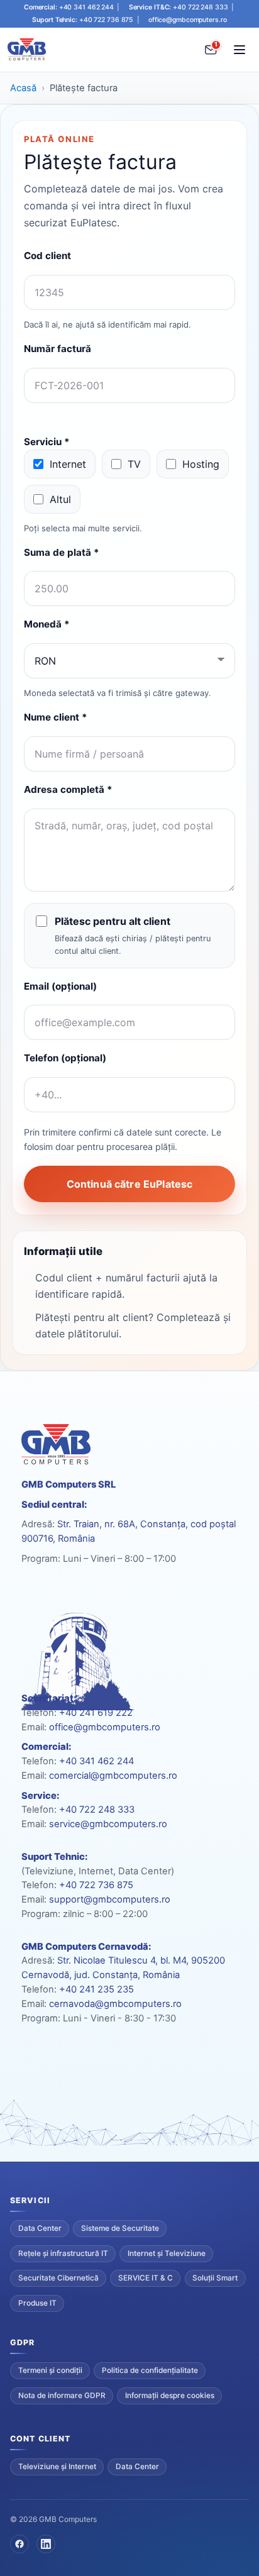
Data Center (40, 2228)
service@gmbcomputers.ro (108, 1824)
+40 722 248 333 (200, 8)
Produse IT (37, 2303)
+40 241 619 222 (96, 1713)
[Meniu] (240, 50)
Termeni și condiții (50, 2370)
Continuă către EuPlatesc (130, 1184)
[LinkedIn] (46, 2544)
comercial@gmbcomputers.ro (113, 1776)
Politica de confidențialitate (150, 2370)
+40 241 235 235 (96, 1989)
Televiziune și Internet (57, 2467)
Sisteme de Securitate (120, 2228)
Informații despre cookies (170, 2396)
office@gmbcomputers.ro (188, 20)
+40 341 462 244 (86, 8)
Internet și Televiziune (167, 2253)
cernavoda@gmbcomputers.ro (115, 2004)
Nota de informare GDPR (62, 2396)
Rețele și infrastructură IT (63, 2253)
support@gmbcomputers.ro (110, 1899)
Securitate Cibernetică (58, 2278)
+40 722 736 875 (106, 20)
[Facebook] (19, 2544)
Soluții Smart (215, 2278)
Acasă (23, 88)
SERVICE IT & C (146, 2278)
